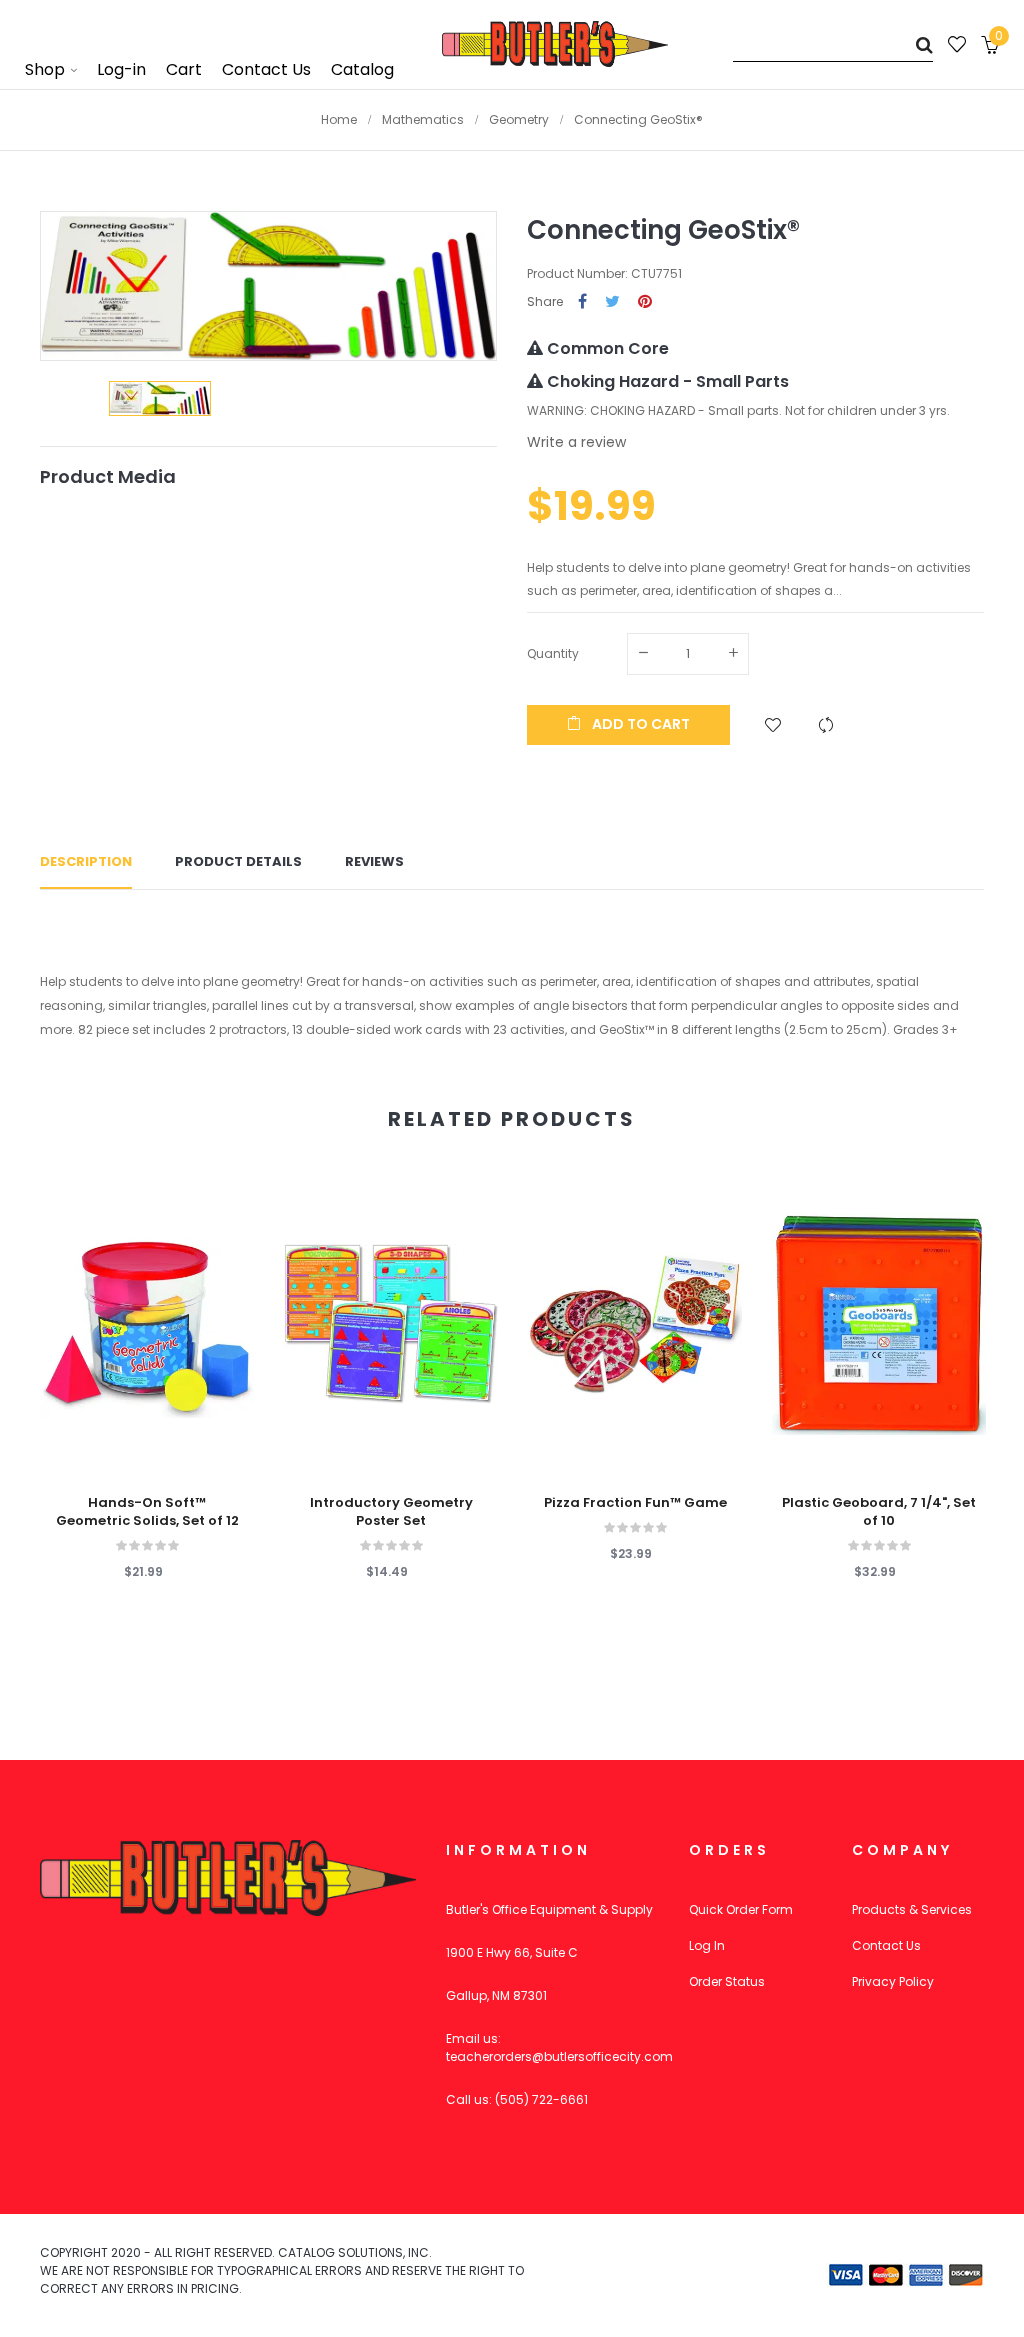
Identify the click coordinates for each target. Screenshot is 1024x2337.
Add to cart (639, 724)
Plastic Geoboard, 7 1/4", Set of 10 (879, 1512)
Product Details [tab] (238, 861)
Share (582, 302)
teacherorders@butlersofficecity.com (559, 2056)
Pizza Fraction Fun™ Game (635, 1503)
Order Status (727, 1981)
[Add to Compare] (826, 725)
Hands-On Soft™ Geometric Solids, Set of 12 (147, 1512)
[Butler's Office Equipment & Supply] (555, 44)
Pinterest (645, 302)
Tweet (612, 302)
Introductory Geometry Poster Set (391, 1512)
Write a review (576, 442)
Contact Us (886, 1945)
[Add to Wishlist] (773, 725)
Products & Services (912, 1909)
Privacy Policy (893, 1981)
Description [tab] (86, 861)
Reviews (374, 861)
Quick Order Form (741, 1909)
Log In (707, 1945)
